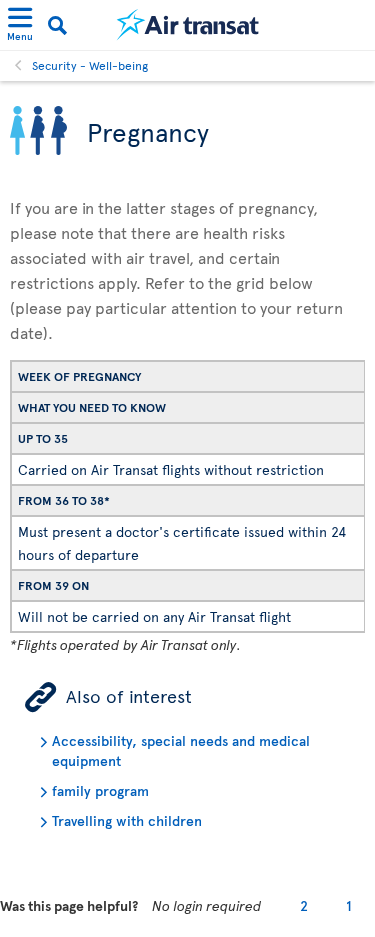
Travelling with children (127, 820)
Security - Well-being (90, 65)
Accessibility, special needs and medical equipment (181, 750)
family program (100, 790)
